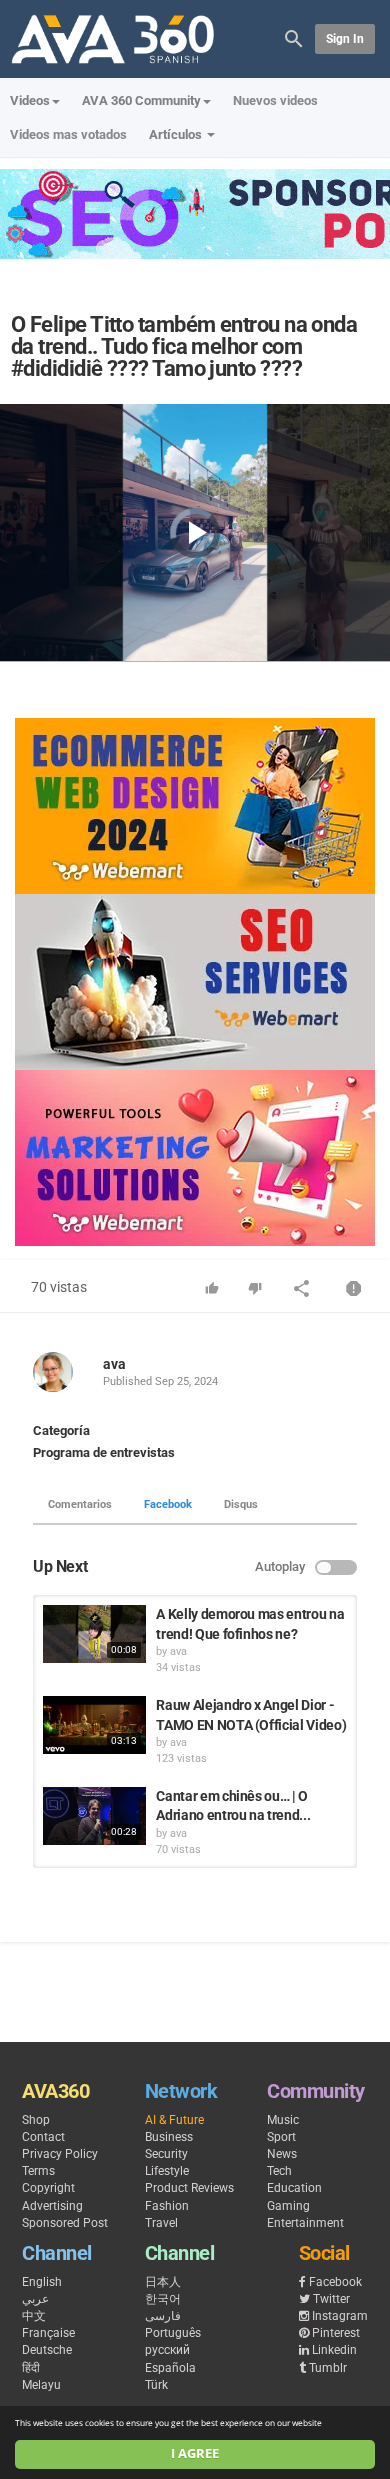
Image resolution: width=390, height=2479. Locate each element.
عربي (35, 2299)
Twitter (331, 2299)
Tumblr (328, 2368)
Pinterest (336, 2333)
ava (114, 1364)
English (42, 2282)
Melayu (41, 2385)
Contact (43, 2137)
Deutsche (47, 2350)
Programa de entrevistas (104, 1452)
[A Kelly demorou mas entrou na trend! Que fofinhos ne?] (94, 1634)
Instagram (340, 2316)
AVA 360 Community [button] (141, 100)
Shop (36, 2120)
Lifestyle (167, 2171)
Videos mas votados (68, 134)
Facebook (168, 1504)
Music (283, 2120)
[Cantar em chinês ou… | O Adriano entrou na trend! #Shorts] (94, 1816)
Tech (279, 2171)
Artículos (177, 134)
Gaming (288, 2206)
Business (169, 2137)
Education (294, 2188)
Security (166, 2154)
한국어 (163, 2299)
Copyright (48, 2188)
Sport (281, 2137)
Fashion (167, 2206)
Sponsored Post (65, 2223)
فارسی (163, 2316)
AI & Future (174, 2120)
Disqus (241, 1504)
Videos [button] (30, 100)
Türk (156, 2385)
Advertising (52, 2206)
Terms (38, 2171)
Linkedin (334, 2350)
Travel (161, 2223)
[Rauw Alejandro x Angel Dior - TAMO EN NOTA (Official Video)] (94, 1725)
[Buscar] (294, 37)
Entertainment (305, 2223)
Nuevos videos (275, 100)
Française (48, 2333)
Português (173, 2333)
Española (170, 2368)
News (282, 2154)
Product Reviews (189, 2188)
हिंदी (31, 2368)
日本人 (163, 2282)
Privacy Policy (60, 2154)
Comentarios (80, 1504)
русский (167, 2350)
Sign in (345, 39)
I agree (195, 2453)
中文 (34, 2316)
